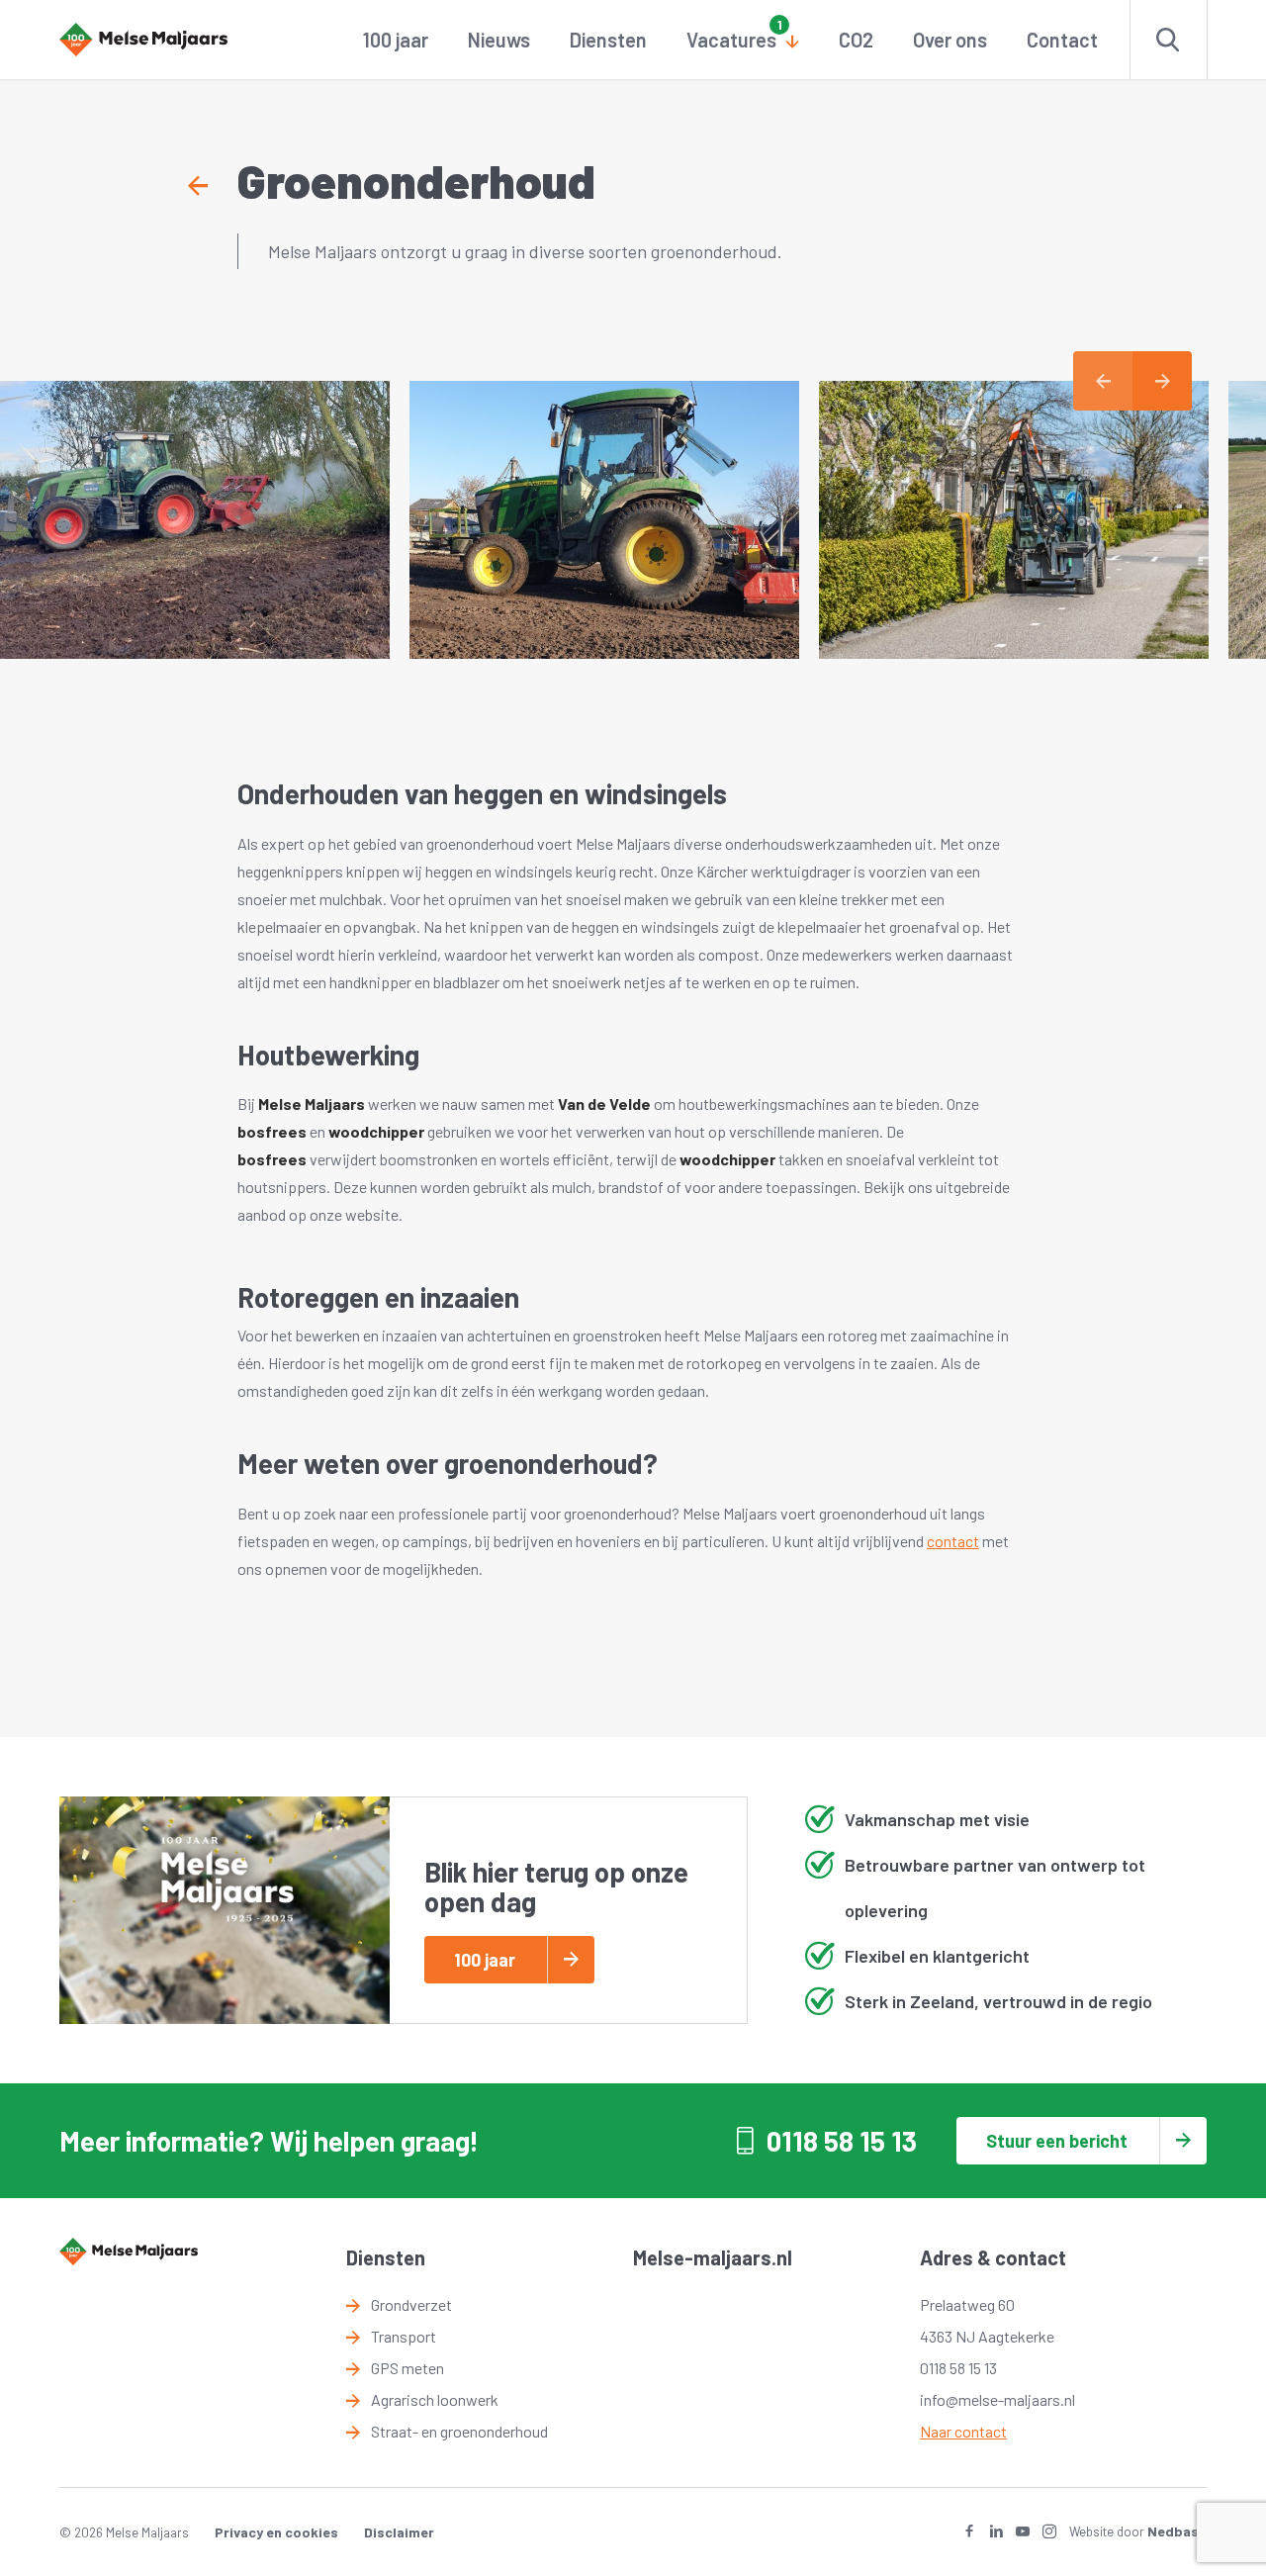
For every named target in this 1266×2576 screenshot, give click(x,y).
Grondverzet (411, 2304)
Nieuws (499, 40)
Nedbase (1177, 2531)
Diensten (608, 40)
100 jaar (396, 40)
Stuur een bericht (1057, 2141)
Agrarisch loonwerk (435, 2399)
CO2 (856, 40)
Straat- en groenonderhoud (459, 2431)
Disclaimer (399, 2532)
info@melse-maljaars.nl (997, 2399)
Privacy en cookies (276, 2532)
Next (1162, 381)
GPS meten (407, 2368)
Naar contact (963, 2431)
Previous (1103, 381)
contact (953, 1541)
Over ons (950, 40)
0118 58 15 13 (842, 2141)
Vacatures (731, 40)
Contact (1062, 40)
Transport (404, 2336)
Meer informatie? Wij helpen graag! (269, 2141)
